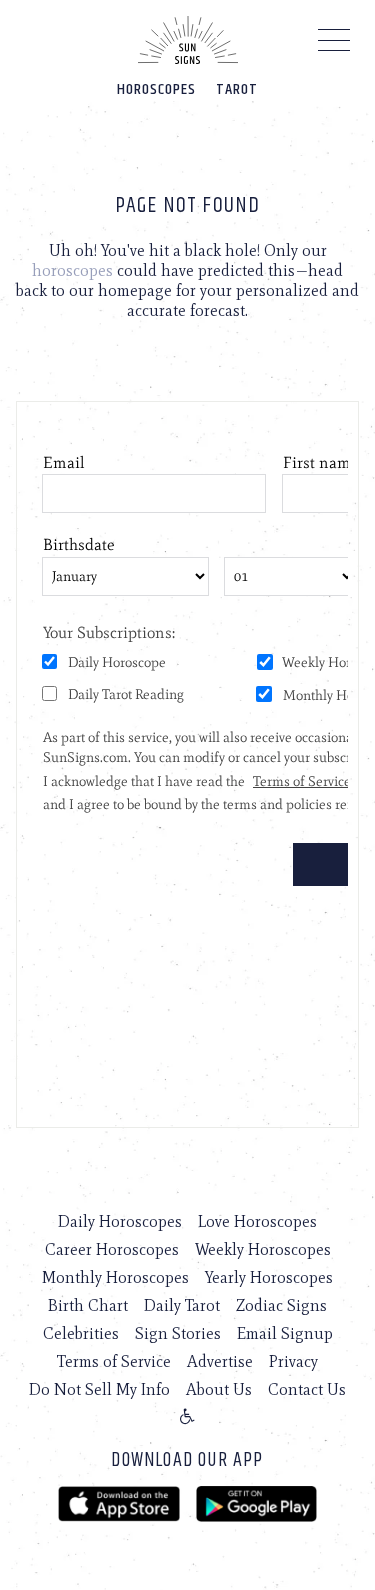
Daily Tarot (182, 1305)
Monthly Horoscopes (115, 1277)
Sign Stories (178, 1333)
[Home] (188, 40)
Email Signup (285, 1333)
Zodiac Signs (281, 1305)
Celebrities (81, 1333)
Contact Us (307, 1389)
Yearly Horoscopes (269, 1277)
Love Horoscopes (257, 1221)
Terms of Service (114, 1361)
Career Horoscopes (112, 1249)
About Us (219, 1389)
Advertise (220, 1361)
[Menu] (334, 45)
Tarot (237, 89)
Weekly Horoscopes (263, 1249)
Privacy (293, 1361)
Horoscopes (156, 89)
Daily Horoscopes (120, 1221)
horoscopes (72, 270)
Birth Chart (88, 1305)
